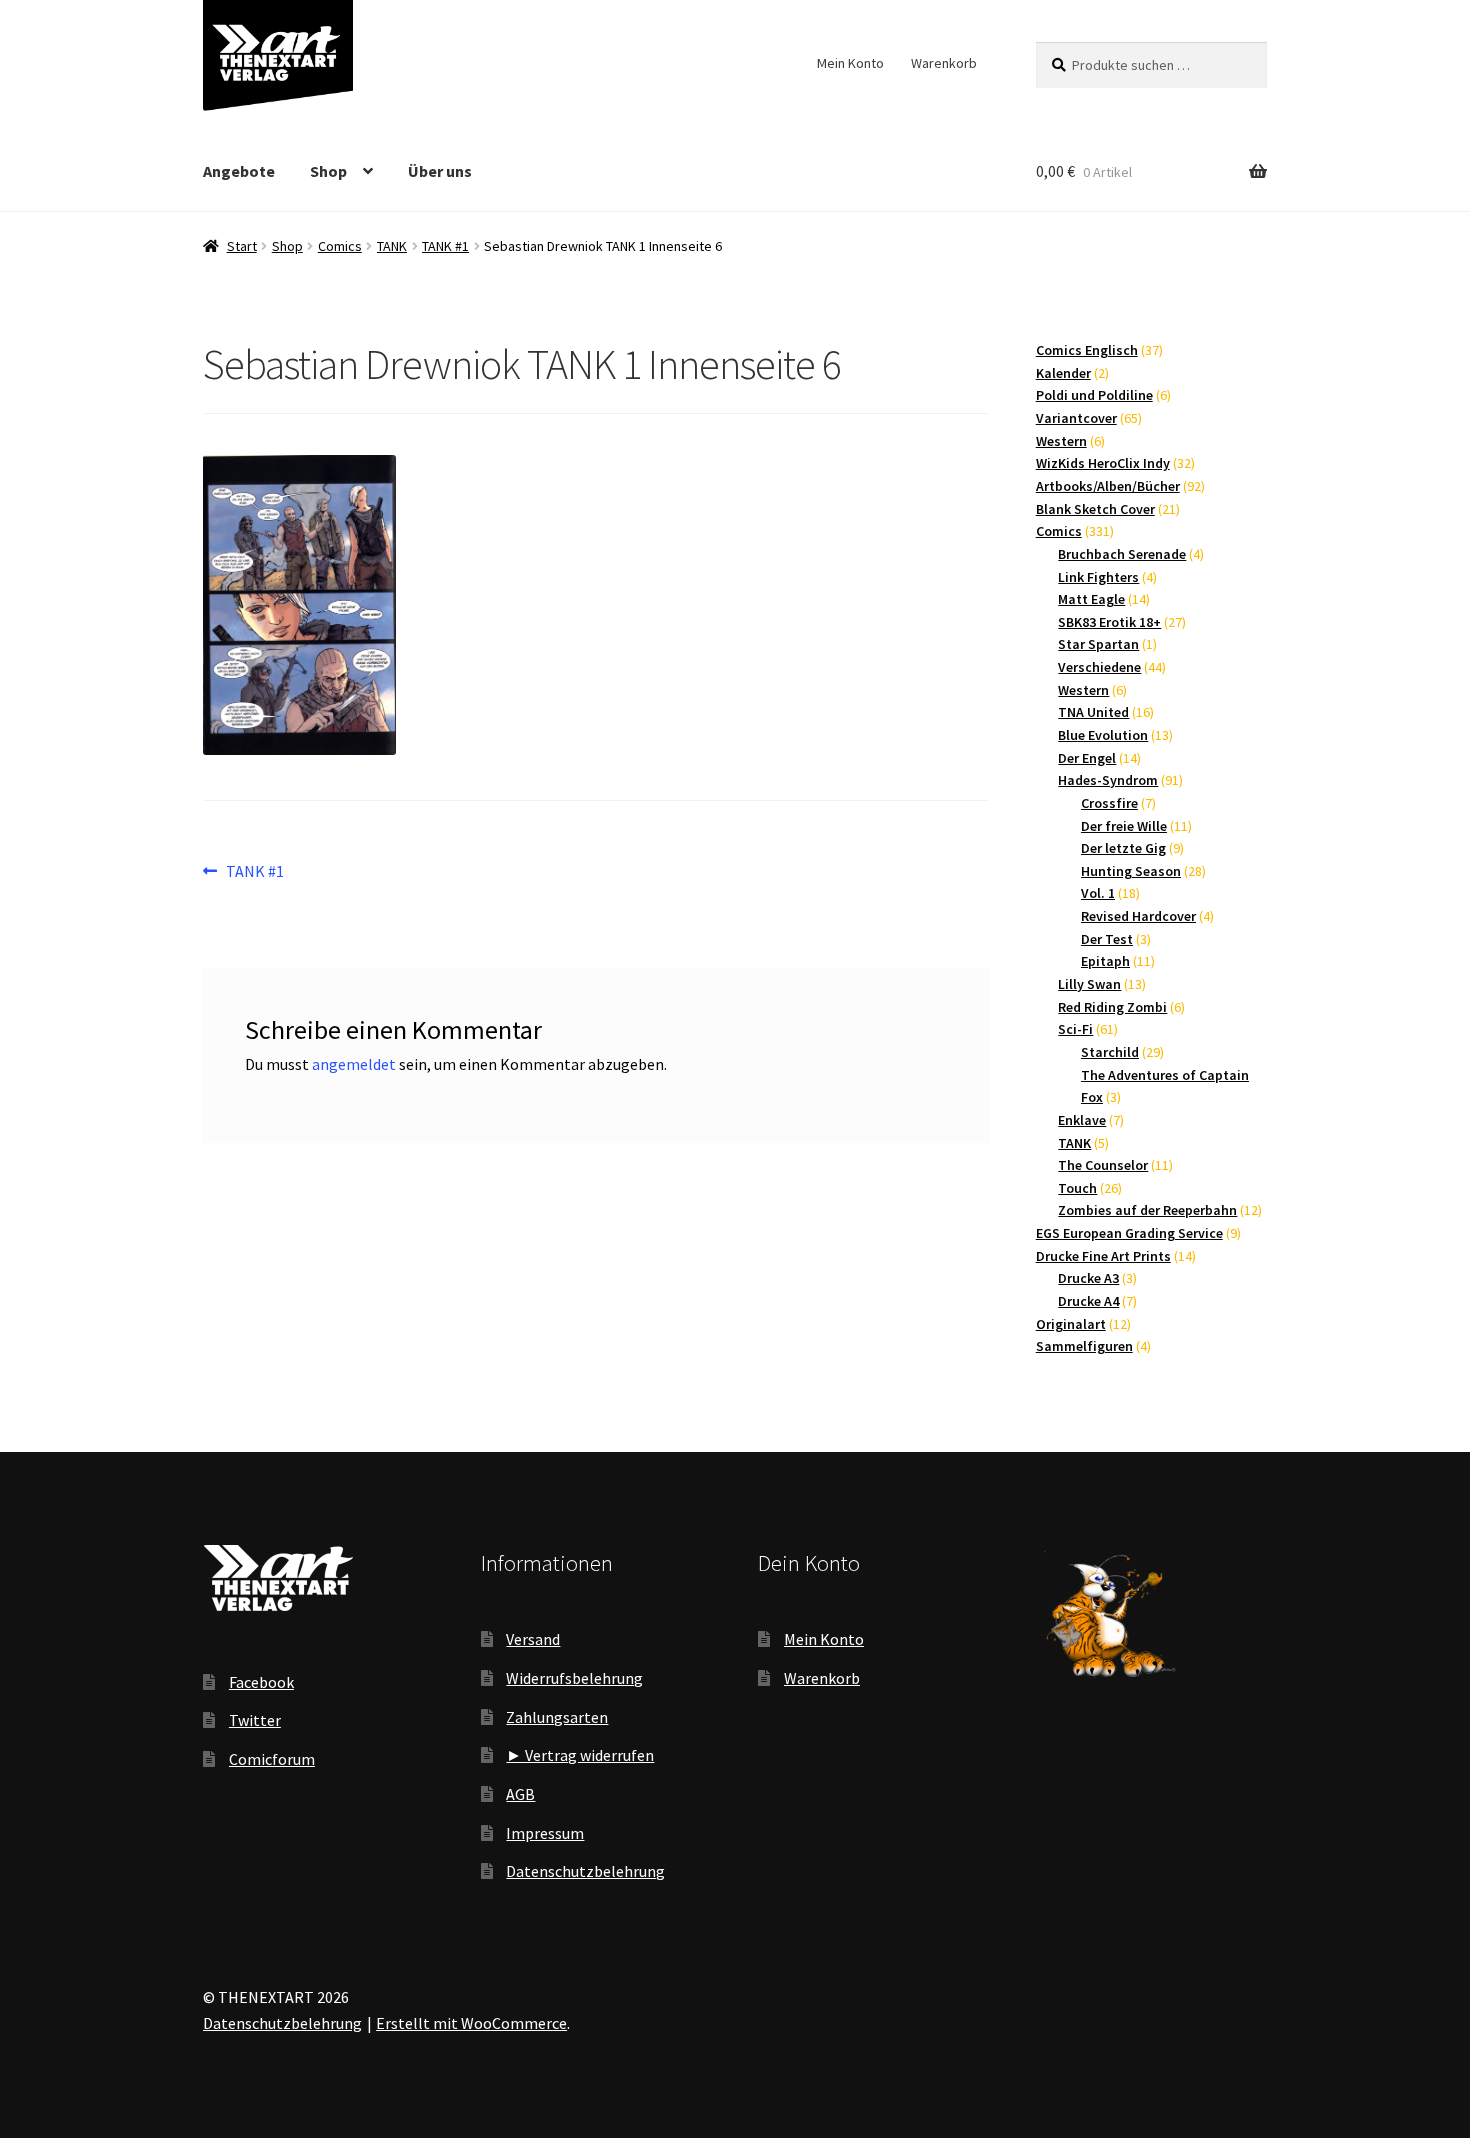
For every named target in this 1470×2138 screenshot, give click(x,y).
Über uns (440, 171)
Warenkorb (944, 63)
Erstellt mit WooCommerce (471, 2023)
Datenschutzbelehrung (585, 1871)
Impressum (545, 1833)
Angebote (239, 171)
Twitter (255, 1720)
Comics (340, 246)
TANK (392, 246)
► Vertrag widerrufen (580, 1755)
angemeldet (354, 1064)
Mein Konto (850, 63)
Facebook (261, 1682)
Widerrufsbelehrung (574, 1678)
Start (242, 246)
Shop (328, 171)
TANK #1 (445, 246)
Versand (533, 1639)
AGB (520, 1794)
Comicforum (272, 1759)
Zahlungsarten (557, 1717)
